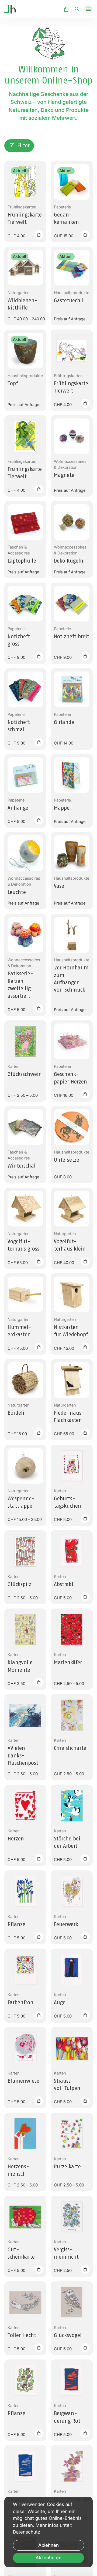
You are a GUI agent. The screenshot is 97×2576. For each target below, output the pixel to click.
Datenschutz (27, 2532)
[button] (88, 9)
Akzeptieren (48, 2558)
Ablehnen (48, 2545)
